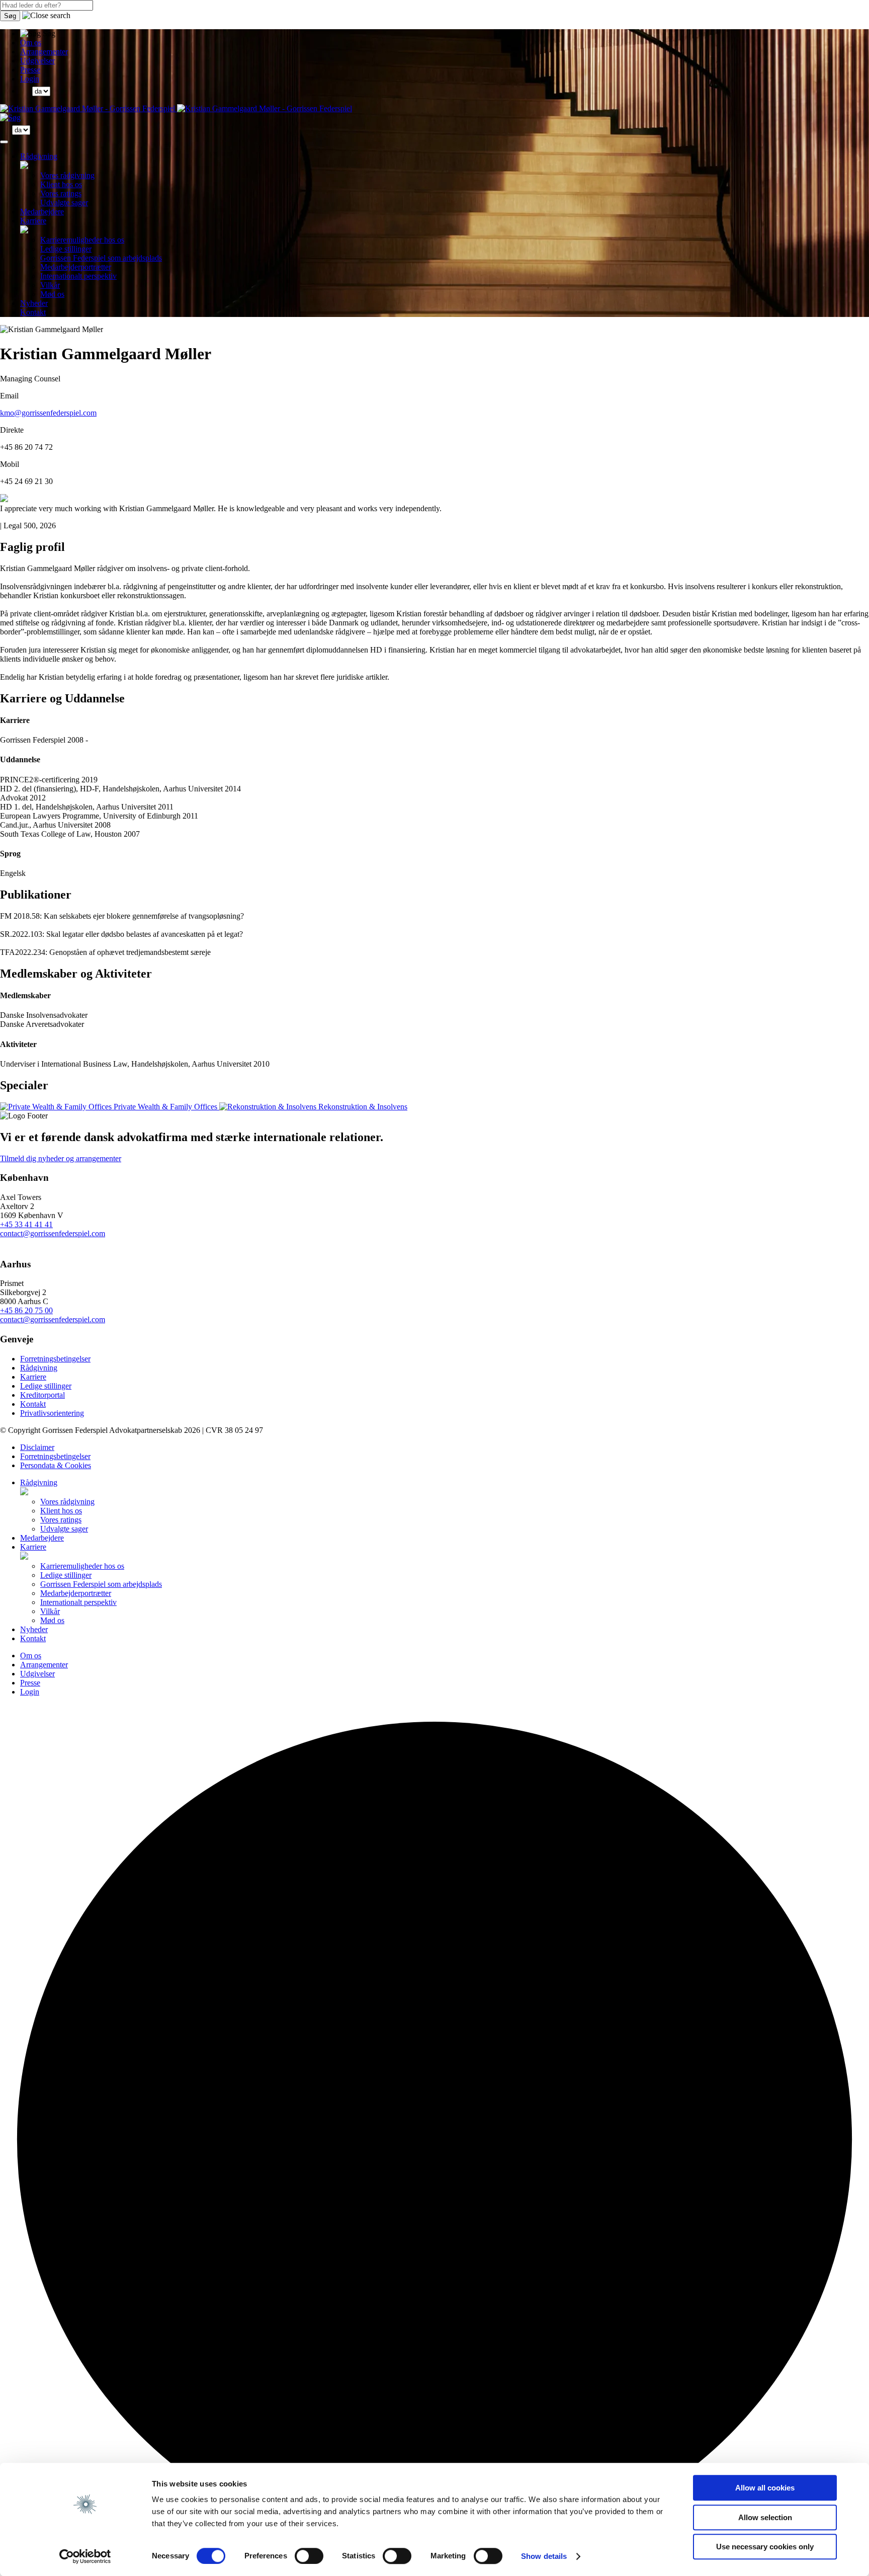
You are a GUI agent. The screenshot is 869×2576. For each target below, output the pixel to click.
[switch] (309, 2556)
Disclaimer (37, 1447)
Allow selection (765, 2517)
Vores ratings (61, 193)
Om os (31, 43)
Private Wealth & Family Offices (165, 1107)
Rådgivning (39, 156)
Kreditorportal (42, 1395)
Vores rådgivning (67, 175)
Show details (544, 2556)
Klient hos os (61, 184)
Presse (30, 70)
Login (30, 79)
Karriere (33, 221)
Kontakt (33, 312)
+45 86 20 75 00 (26, 1310)
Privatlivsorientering (52, 1413)
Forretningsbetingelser (55, 1359)
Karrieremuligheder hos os (82, 240)
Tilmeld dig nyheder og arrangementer (61, 1158)
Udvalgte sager (64, 203)
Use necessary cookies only (765, 2547)
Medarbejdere (42, 212)
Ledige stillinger (66, 249)
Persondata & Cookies (56, 1465)
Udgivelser (37, 61)
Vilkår (50, 285)
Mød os (52, 294)
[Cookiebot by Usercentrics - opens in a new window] (85, 2556)
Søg (10, 16)
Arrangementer (44, 52)
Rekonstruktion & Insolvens (362, 1107)
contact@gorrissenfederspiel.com (53, 1233)
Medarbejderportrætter (76, 267)
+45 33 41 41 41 (26, 1224)
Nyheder (34, 303)
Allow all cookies (765, 2488)
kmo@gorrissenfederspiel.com (48, 413)
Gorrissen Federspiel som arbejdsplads (101, 258)
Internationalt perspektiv (78, 276)
